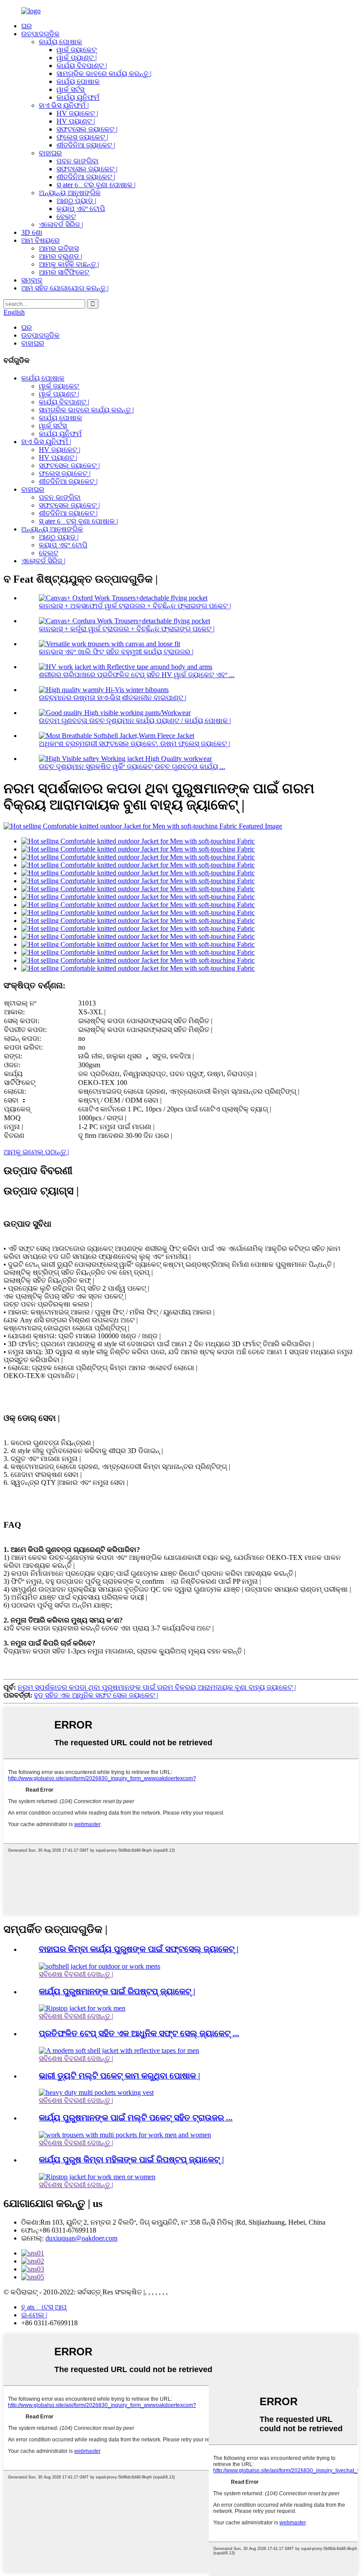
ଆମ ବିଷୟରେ (40, 240)
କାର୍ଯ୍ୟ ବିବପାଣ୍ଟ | (82, 66)
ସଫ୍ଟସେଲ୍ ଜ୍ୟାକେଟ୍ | (87, 129)
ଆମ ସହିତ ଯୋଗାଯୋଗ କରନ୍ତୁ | (65, 288)
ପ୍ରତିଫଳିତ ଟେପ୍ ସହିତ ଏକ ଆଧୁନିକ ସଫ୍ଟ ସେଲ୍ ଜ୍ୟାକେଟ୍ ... (139, 2033)
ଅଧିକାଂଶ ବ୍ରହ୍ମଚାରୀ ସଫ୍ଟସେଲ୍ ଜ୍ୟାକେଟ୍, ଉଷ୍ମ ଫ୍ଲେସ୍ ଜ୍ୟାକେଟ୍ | (134, 744)
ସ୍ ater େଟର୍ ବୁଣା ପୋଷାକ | (96, 185)
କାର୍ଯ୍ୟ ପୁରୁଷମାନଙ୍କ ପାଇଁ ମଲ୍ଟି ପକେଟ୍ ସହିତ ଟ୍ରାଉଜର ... (136, 2118)
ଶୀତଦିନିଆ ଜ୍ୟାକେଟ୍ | (86, 145)
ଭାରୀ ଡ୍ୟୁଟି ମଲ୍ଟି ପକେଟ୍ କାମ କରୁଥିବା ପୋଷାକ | (119, 2076)
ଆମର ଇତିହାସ (59, 248)
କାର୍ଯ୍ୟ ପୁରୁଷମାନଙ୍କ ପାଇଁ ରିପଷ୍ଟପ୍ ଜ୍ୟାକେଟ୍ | (117, 1991)
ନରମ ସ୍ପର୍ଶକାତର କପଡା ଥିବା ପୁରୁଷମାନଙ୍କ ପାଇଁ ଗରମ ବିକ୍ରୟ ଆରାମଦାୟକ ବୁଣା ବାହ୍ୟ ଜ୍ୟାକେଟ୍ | (157, 1687)
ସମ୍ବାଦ (32, 280)
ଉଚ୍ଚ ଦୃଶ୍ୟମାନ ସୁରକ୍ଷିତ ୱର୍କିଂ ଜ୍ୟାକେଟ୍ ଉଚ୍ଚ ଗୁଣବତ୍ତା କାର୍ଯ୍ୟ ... (132, 766)
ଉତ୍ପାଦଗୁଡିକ (40, 34)
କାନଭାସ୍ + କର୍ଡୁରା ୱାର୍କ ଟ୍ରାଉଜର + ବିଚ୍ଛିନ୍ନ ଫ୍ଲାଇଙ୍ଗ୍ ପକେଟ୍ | (127, 629)
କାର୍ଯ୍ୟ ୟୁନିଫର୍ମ (78, 97)
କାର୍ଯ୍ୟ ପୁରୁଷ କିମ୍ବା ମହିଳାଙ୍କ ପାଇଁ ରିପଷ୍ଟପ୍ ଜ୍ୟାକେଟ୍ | (131, 2160)
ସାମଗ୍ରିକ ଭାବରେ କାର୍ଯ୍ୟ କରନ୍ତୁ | (104, 73)
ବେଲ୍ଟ (66, 217)
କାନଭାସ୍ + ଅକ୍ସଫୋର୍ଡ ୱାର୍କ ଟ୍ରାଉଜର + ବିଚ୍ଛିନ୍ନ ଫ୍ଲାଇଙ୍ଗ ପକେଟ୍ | (135, 606)
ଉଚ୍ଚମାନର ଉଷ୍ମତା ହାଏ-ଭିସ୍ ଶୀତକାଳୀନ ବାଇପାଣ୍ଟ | (113, 698)
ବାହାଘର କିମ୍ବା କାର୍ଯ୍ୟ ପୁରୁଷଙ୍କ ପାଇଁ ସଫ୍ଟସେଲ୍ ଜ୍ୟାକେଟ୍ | (139, 1949)
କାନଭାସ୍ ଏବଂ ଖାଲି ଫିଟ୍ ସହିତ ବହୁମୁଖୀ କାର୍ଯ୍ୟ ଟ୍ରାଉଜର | (116, 652)
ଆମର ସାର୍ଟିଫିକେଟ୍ (64, 272)
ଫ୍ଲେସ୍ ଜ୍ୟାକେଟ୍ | (82, 137)
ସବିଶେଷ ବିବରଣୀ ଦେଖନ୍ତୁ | (76, 1974)
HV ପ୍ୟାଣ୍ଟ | (76, 121)
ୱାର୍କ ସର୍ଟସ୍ (70, 89)
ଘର (26, 26)
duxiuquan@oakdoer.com (81, 2238)
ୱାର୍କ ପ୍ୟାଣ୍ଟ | (77, 58)
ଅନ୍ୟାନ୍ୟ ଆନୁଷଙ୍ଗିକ (70, 193)
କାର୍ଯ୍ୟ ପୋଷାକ (60, 42)
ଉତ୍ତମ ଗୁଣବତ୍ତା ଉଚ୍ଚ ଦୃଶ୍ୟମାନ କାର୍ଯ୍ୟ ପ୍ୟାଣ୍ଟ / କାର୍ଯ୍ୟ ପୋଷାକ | (135, 721)
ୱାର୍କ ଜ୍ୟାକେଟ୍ (77, 50)
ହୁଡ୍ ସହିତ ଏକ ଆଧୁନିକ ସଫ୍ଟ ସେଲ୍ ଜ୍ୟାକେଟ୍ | (96, 1695)
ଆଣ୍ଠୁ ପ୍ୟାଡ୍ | (76, 201)
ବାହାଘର (50, 153)
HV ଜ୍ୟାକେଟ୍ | (77, 113)
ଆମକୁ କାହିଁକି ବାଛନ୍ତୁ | (69, 264)
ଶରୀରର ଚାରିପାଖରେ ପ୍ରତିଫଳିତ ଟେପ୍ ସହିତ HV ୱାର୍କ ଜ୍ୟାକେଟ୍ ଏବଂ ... (137, 675)
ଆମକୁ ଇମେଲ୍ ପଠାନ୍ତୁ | (36, 1152)
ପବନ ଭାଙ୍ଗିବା (77, 161)
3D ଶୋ (32, 232)
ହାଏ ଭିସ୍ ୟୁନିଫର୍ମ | (64, 105)
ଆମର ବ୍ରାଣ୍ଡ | (60, 256)
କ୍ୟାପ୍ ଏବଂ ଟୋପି (81, 209)
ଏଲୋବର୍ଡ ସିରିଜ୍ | (61, 224)
